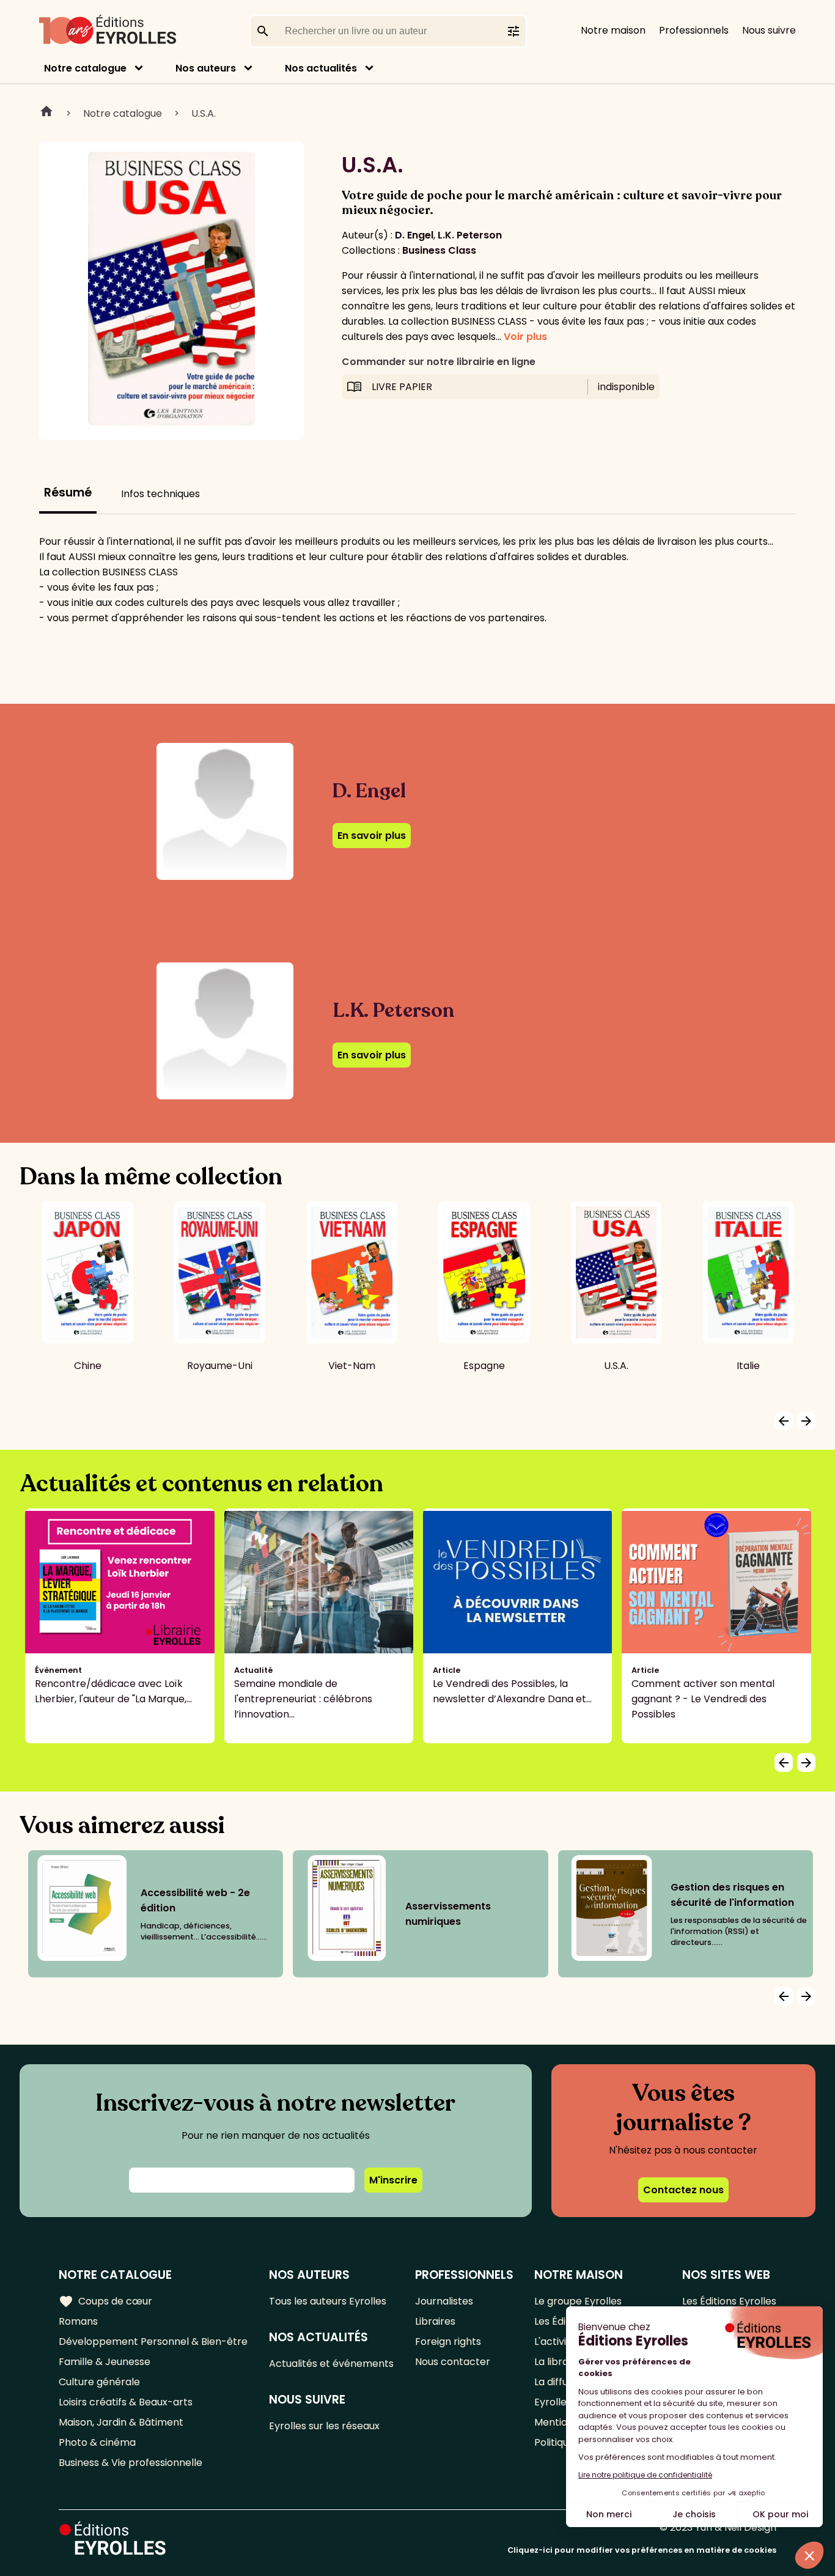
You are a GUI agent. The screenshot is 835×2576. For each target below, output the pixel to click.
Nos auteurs (206, 68)
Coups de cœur (105, 2301)
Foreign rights (448, 2342)
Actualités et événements (331, 2364)
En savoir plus (372, 836)
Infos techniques (160, 494)
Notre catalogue (85, 68)
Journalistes (444, 2301)
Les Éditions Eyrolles (729, 2301)
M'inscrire (393, 2180)
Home (46, 113)
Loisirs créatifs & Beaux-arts (126, 2402)
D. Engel (414, 235)
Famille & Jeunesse (105, 2362)
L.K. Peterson (470, 235)
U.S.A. (204, 113)
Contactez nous (683, 2190)
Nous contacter (453, 2362)
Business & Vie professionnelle (131, 2463)
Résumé (68, 493)
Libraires (435, 2321)
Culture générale (99, 2382)
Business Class (439, 250)
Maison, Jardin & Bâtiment (121, 2422)
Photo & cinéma (97, 2442)
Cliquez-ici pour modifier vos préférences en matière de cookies (642, 2550)
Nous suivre (769, 30)
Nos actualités (321, 68)
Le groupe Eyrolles (578, 2301)
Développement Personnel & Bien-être (153, 2342)
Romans (78, 2321)
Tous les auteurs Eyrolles (328, 2301)
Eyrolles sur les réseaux (324, 2426)
